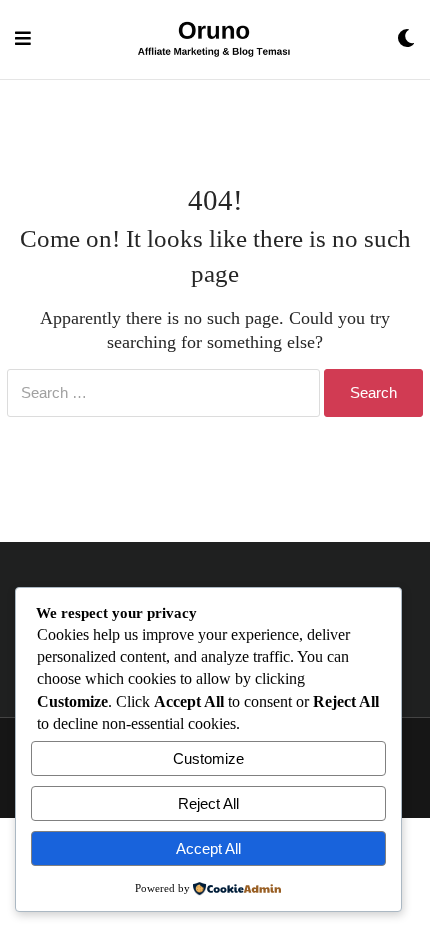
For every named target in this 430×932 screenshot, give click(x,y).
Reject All (208, 803)
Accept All (208, 848)
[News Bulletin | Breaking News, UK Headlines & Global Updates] (214, 39)
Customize (208, 758)
